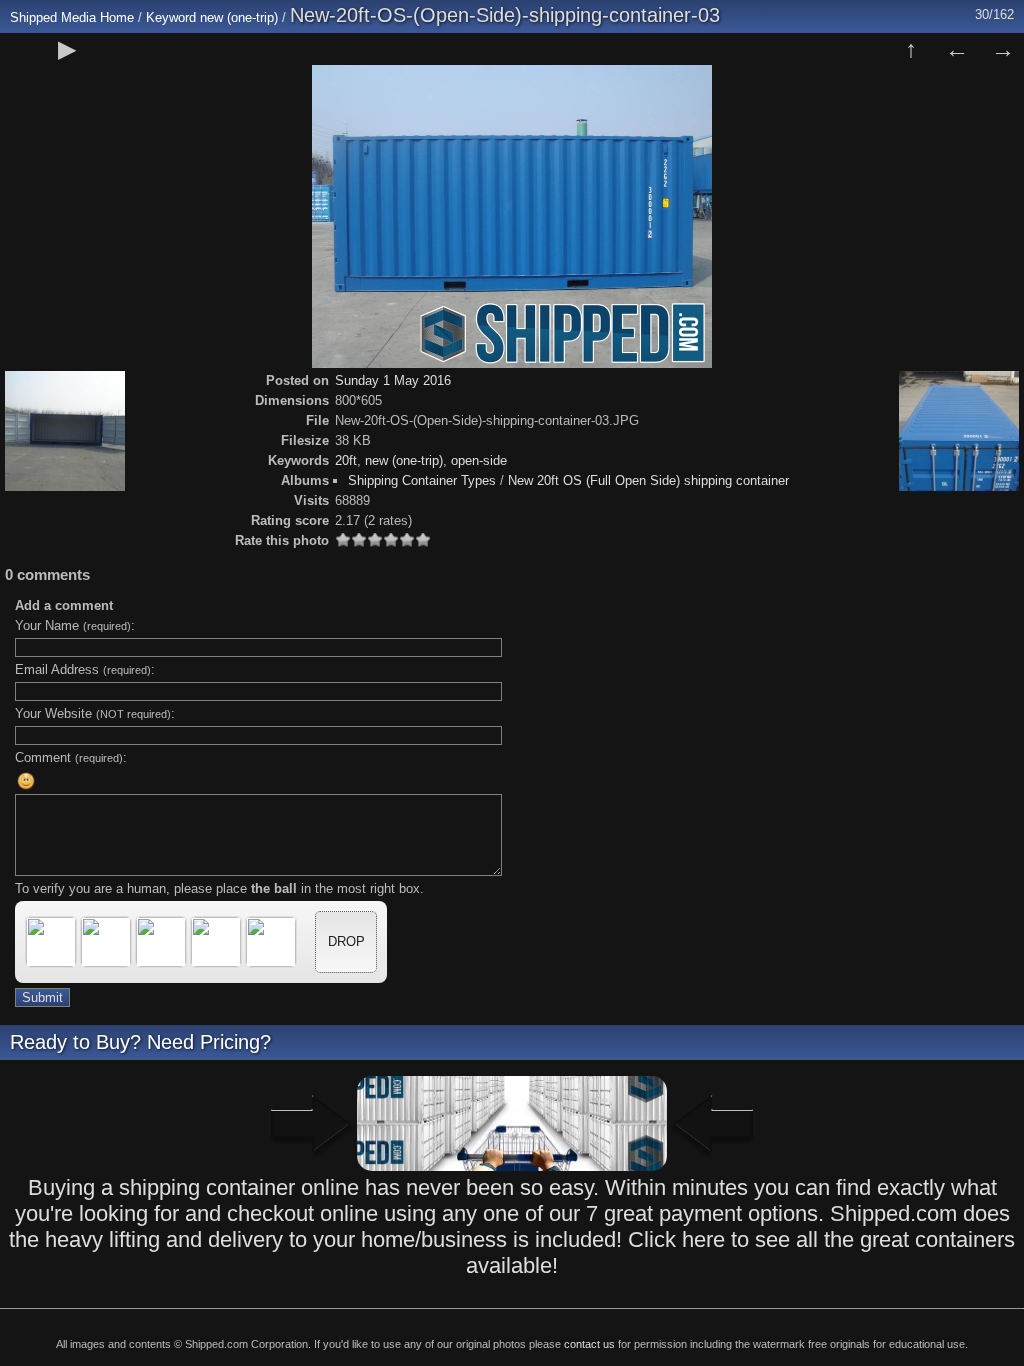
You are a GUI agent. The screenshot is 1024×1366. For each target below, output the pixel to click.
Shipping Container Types (422, 480)
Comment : (71, 757)
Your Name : (75, 625)
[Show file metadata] (113, 49)
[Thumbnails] (911, 49)
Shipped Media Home (72, 17)
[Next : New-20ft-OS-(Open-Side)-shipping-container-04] (1003, 49)
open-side (479, 460)
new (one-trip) (239, 17)
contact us (589, 1344)
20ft (346, 460)
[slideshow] (67, 49)
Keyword (171, 17)
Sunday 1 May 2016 (393, 380)
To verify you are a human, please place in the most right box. (219, 888)
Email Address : (85, 669)
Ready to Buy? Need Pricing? (140, 1042)
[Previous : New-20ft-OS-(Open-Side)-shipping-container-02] (957, 49)
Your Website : (95, 713)
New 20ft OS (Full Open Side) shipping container (648, 480)
